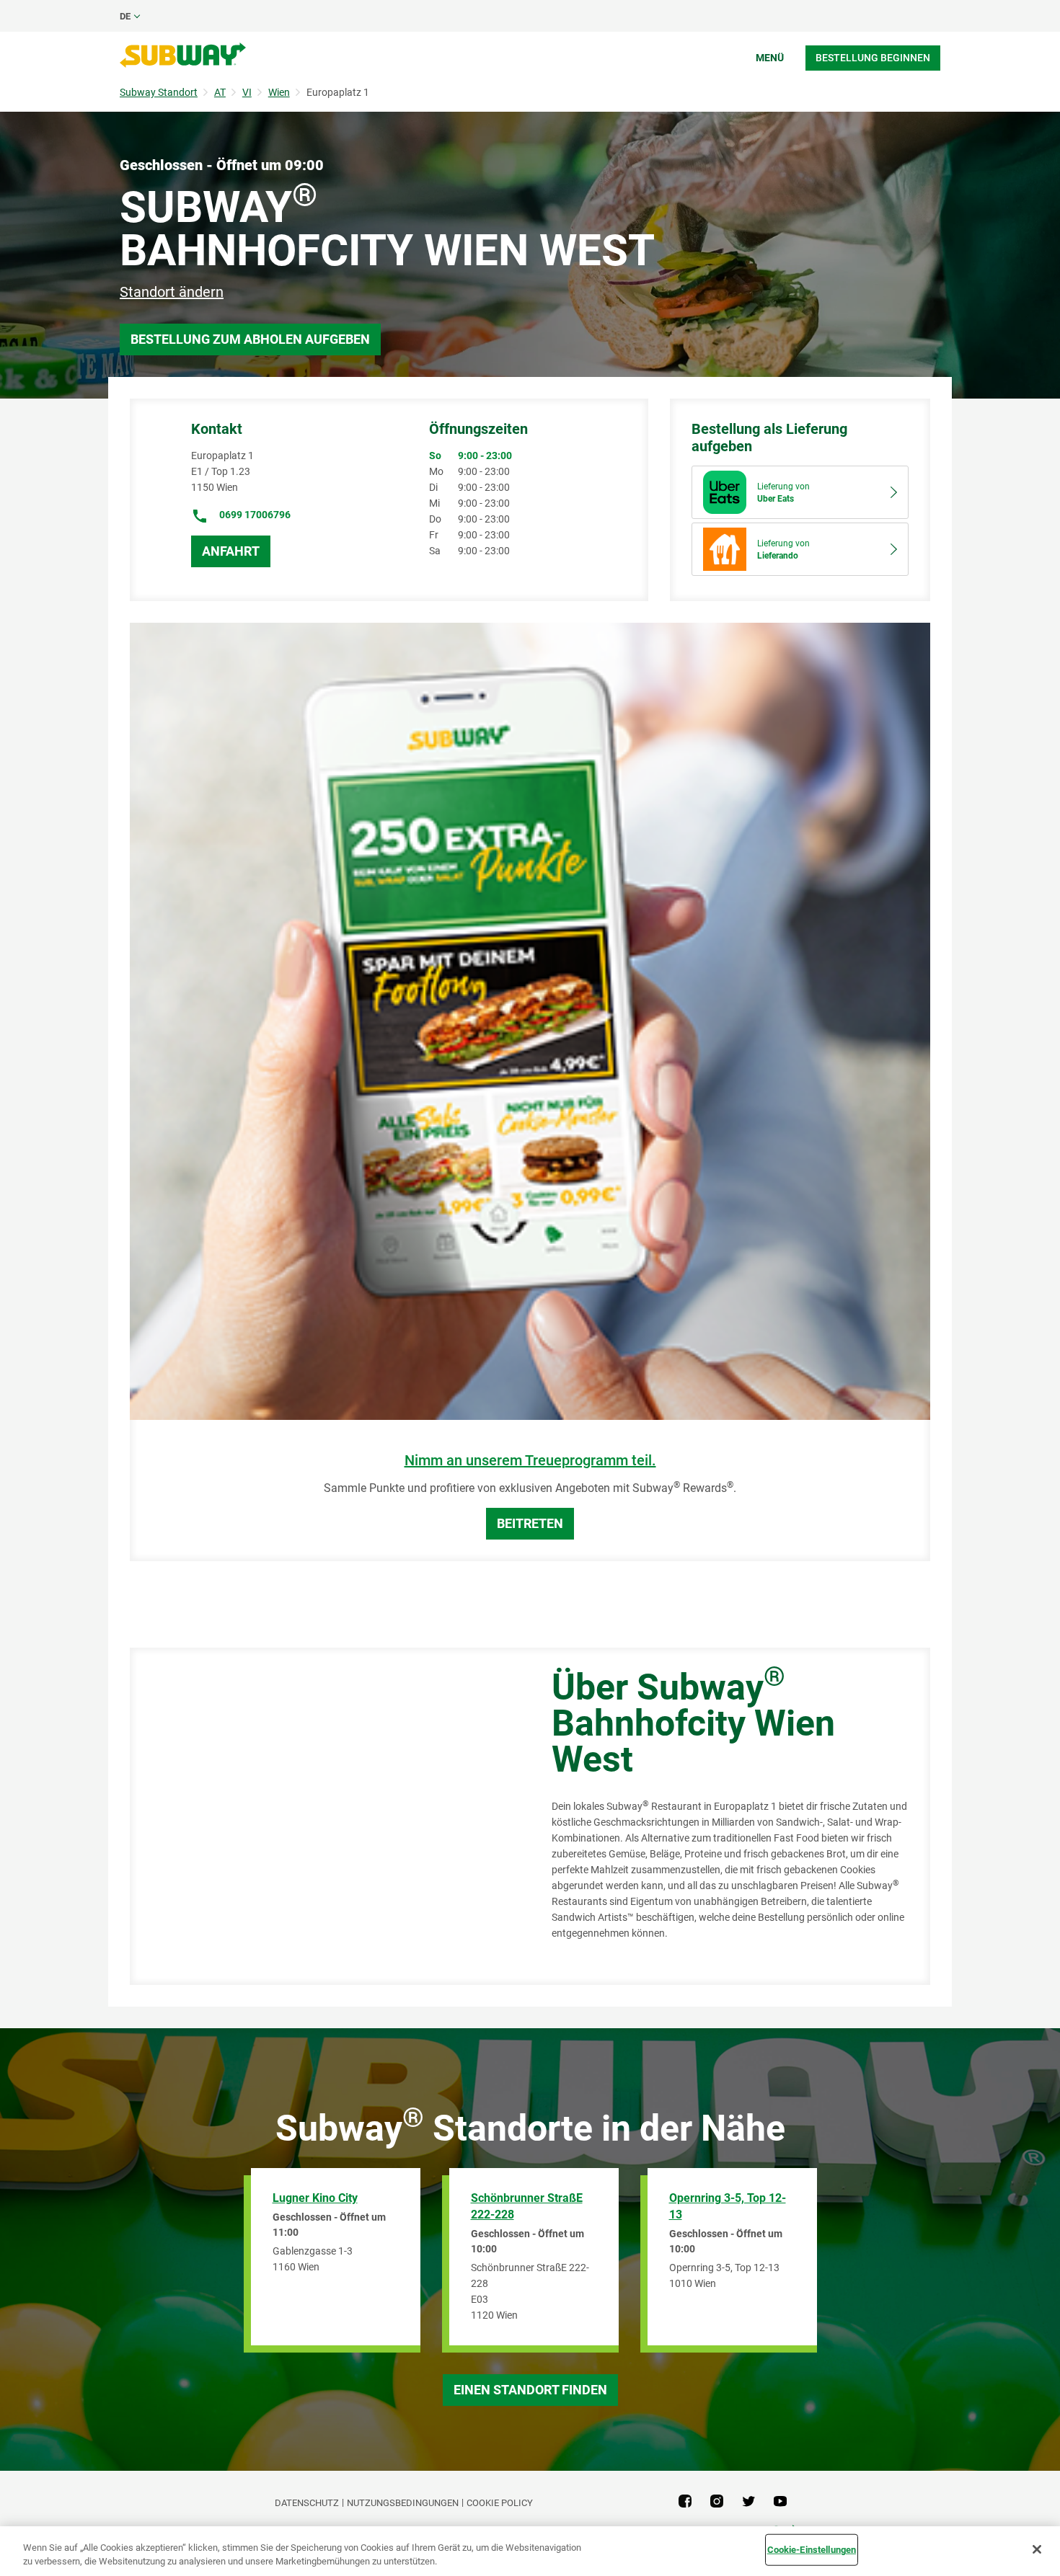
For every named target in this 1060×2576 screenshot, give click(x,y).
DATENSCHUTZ (307, 2503)
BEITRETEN (530, 1523)
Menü (770, 58)
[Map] (324, 1816)
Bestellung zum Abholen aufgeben (250, 339)
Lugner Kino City (315, 2198)
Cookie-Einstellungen (812, 2550)
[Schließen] (1037, 2549)
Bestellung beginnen (873, 58)
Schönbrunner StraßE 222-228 (527, 2206)
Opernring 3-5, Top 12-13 (728, 2206)
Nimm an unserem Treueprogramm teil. (530, 1461)
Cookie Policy (500, 2503)
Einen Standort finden (530, 2390)
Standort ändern (172, 292)
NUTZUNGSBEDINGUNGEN (403, 2503)
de (125, 16)
